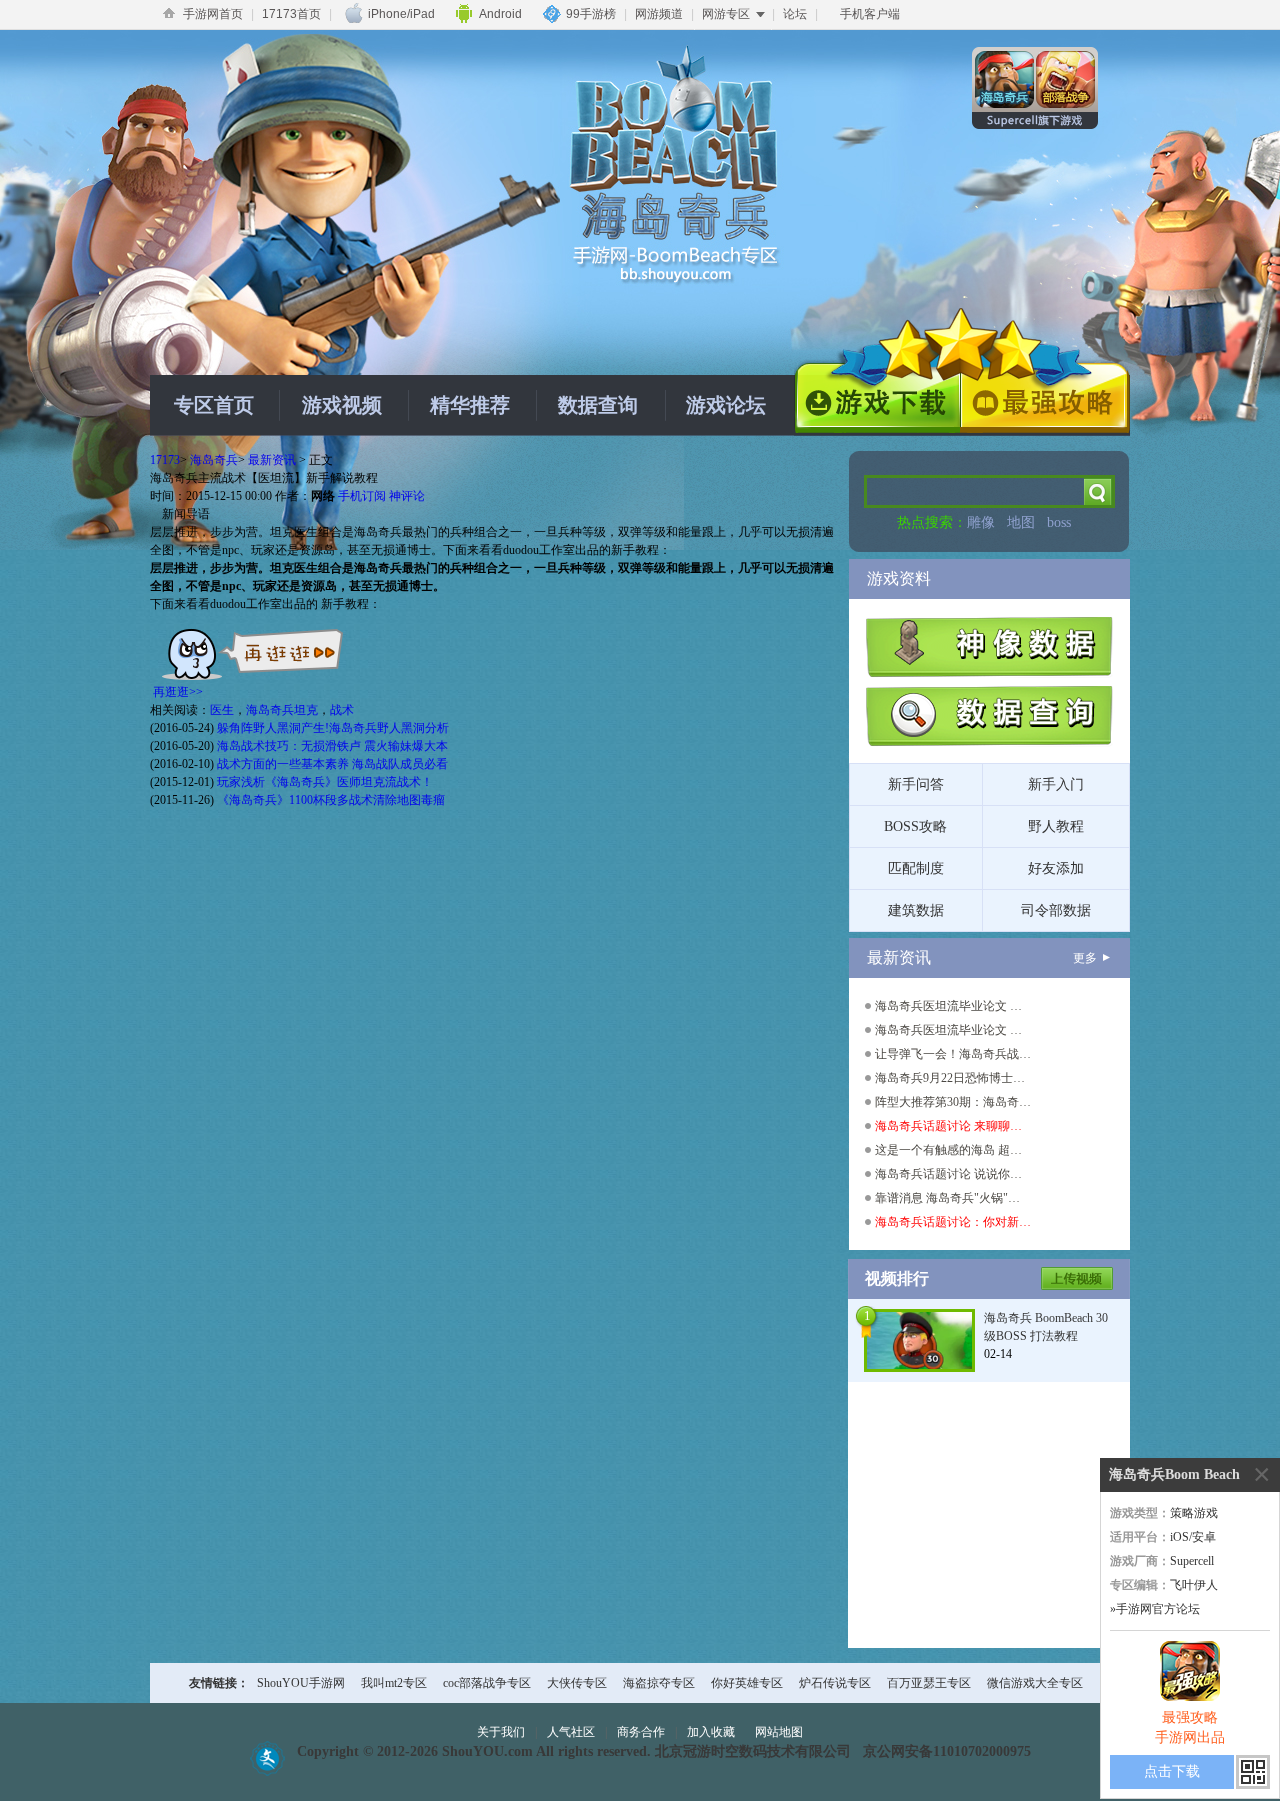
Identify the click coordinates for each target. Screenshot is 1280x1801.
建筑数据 (916, 910)
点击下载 (1172, 1771)
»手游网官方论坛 (1155, 1609)
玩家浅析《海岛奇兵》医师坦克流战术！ (325, 782)
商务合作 (641, 1732)
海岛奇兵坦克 (282, 710)
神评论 (407, 496)
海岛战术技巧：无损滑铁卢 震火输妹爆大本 (332, 746)
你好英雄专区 (747, 1683)
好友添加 (1056, 868)
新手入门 (1056, 784)
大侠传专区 (577, 1683)
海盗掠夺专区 (659, 1683)
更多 (1085, 958)
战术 (342, 710)
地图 (1021, 522)
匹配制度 (916, 868)
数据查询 (598, 405)
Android (500, 14)
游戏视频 (342, 405)
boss (1059, 522)
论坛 (795, 14)
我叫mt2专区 (394, 1683)
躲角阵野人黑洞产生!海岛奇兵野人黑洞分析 (333, 728)
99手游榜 (591, 14)
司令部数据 (1056, 910)
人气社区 (571, 1732)
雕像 (981, 522)
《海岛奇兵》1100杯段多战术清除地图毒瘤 (331, 800)
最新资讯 (272, 460)
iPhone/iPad (401, 14)
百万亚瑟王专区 (929, 1683)
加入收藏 (711, 1732)
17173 (165, 460)
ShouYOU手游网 (301, 1683)
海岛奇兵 (214, 460)
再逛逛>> (178, 692)
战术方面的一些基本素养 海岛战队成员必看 (332, 764)
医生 (222, 710)
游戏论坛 (726, 405)
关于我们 (501, 1732)
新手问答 (916, 784)
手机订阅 (362, 496)
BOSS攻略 (915, 826)
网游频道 (659, 14)
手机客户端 (870, 14)
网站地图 (779, 1732)
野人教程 (1056, 826)
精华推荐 (470, 405)
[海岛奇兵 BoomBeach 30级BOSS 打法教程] (919, 1339)
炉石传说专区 (835, 1683)
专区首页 (214, 405)
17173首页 (291, 14)
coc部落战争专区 (487, 1683)
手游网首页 (213, 14)
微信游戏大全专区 (1035, 1683)
